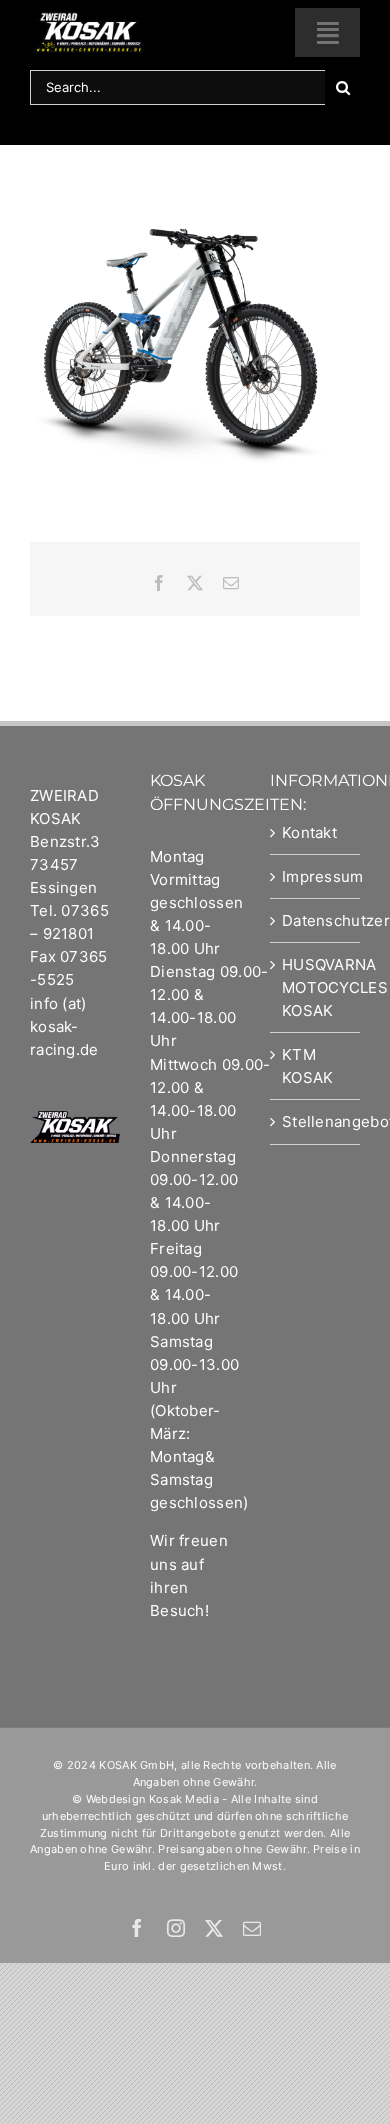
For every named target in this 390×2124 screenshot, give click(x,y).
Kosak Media (184, 1799)
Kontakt (309, 832)
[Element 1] (87, 19)
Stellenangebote (316, 1121)
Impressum (316, 876)
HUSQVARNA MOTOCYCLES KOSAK (316, 987)
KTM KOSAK (308, 1066)
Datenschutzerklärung (316, 920)
